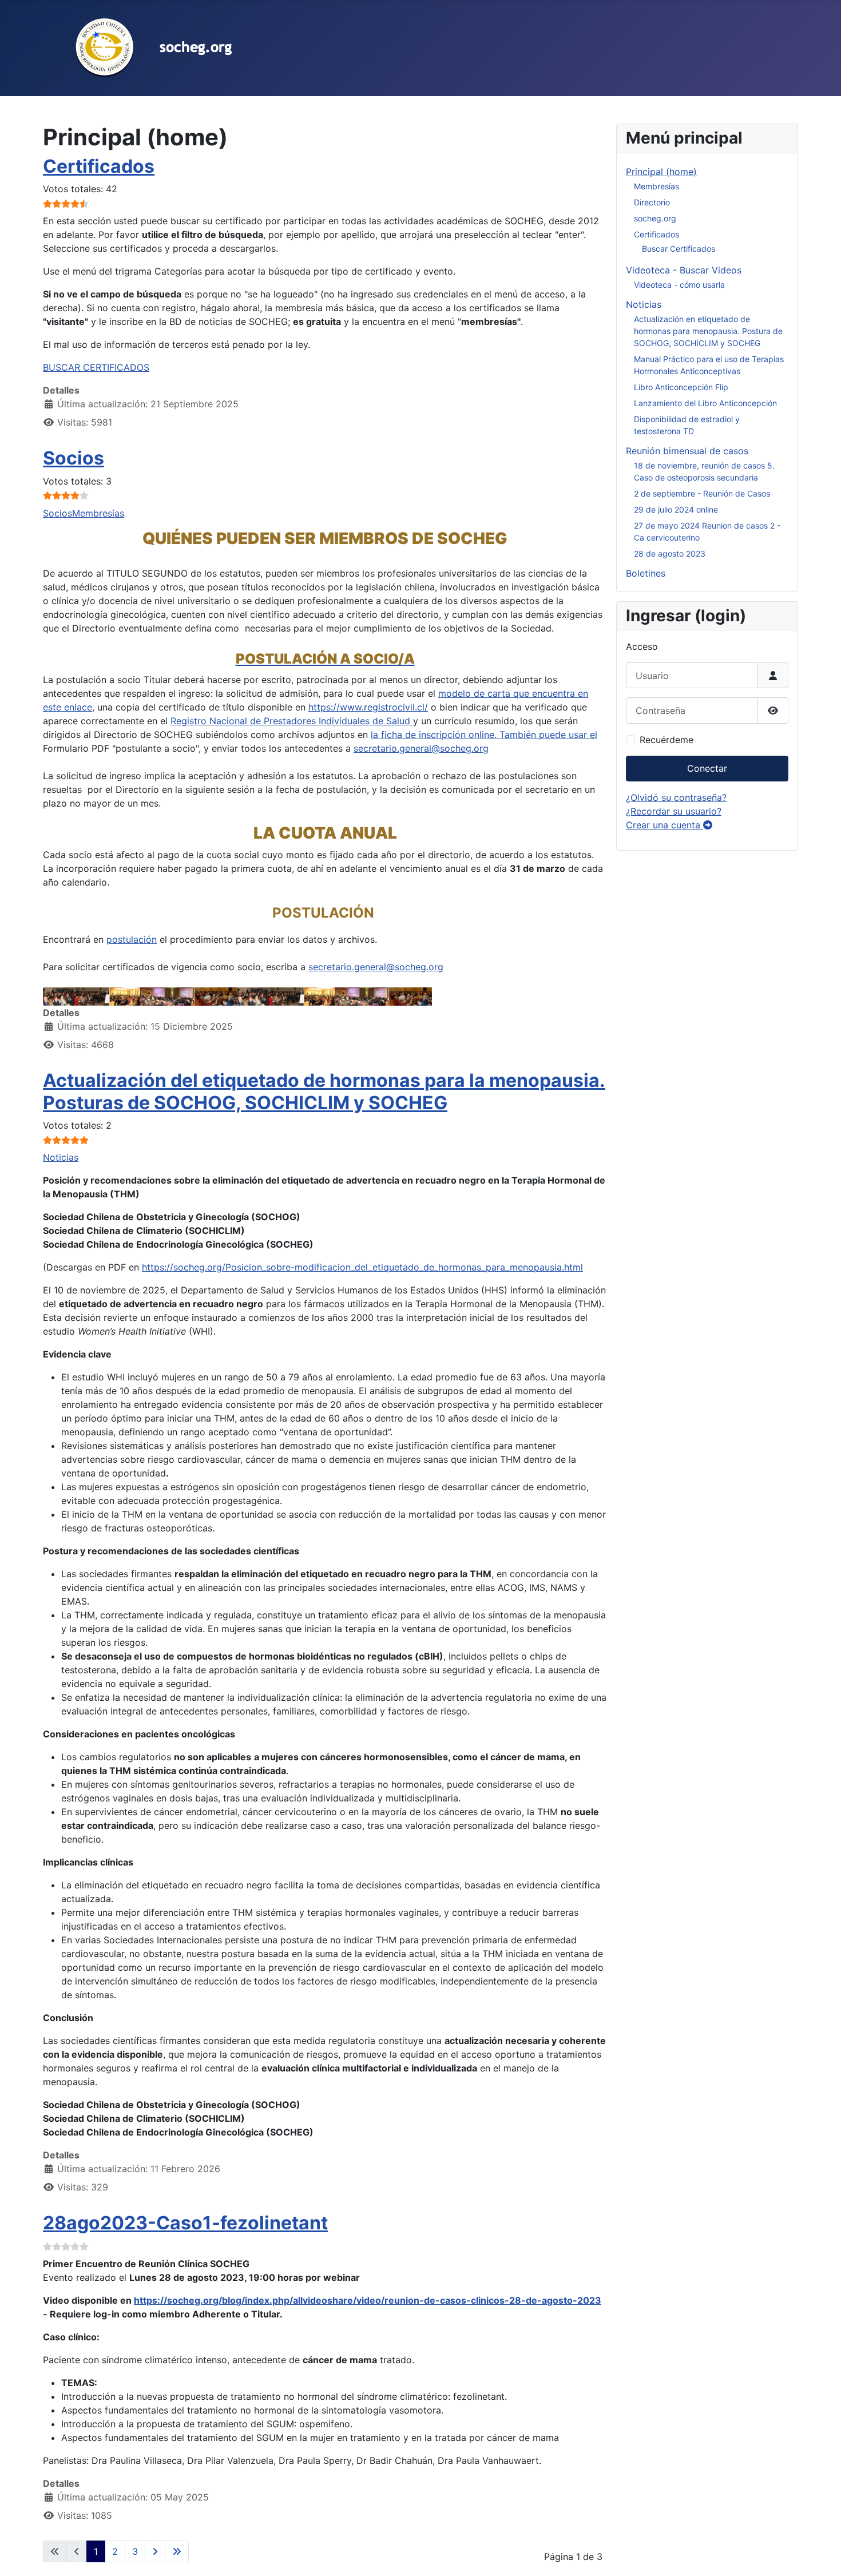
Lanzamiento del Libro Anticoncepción (705, 403)
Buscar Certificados (679, 249)
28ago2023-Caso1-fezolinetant (185, 2223)
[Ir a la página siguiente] (155, 2551)
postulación (132, 939)
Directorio (652, 202)
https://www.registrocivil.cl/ (368, 707)
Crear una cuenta (665, 825)
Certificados (99, 166)
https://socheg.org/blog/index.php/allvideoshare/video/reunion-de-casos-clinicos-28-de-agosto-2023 (368, 2300)
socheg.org (655, 218)
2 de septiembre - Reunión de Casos (702, 493)
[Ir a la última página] (177, 2551)
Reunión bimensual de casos (687, 451)
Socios (74, 458)
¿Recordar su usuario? (674, 811)
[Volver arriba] (821, 2555)
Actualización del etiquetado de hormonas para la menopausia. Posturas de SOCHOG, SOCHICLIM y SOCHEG (324, 1091)
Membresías (98, 513)
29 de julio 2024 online (676, 509)
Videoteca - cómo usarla (679, 285)
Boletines (646, 573)
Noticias (61, 1157)
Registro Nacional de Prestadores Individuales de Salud (292, 721)
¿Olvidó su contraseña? (676, 797)
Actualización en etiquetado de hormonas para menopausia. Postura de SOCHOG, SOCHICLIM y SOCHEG (708, 331)
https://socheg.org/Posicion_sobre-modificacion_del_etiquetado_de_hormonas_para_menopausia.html (362, 1267)
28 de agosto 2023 (670, 553)
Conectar (707, 768)
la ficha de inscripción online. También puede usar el (484, 735)
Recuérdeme (667, 740)
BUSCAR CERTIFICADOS (96, 367)
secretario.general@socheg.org (421, 748)
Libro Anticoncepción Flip (681, 387)
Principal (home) (661, 172)
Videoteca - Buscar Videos (684, 270)
